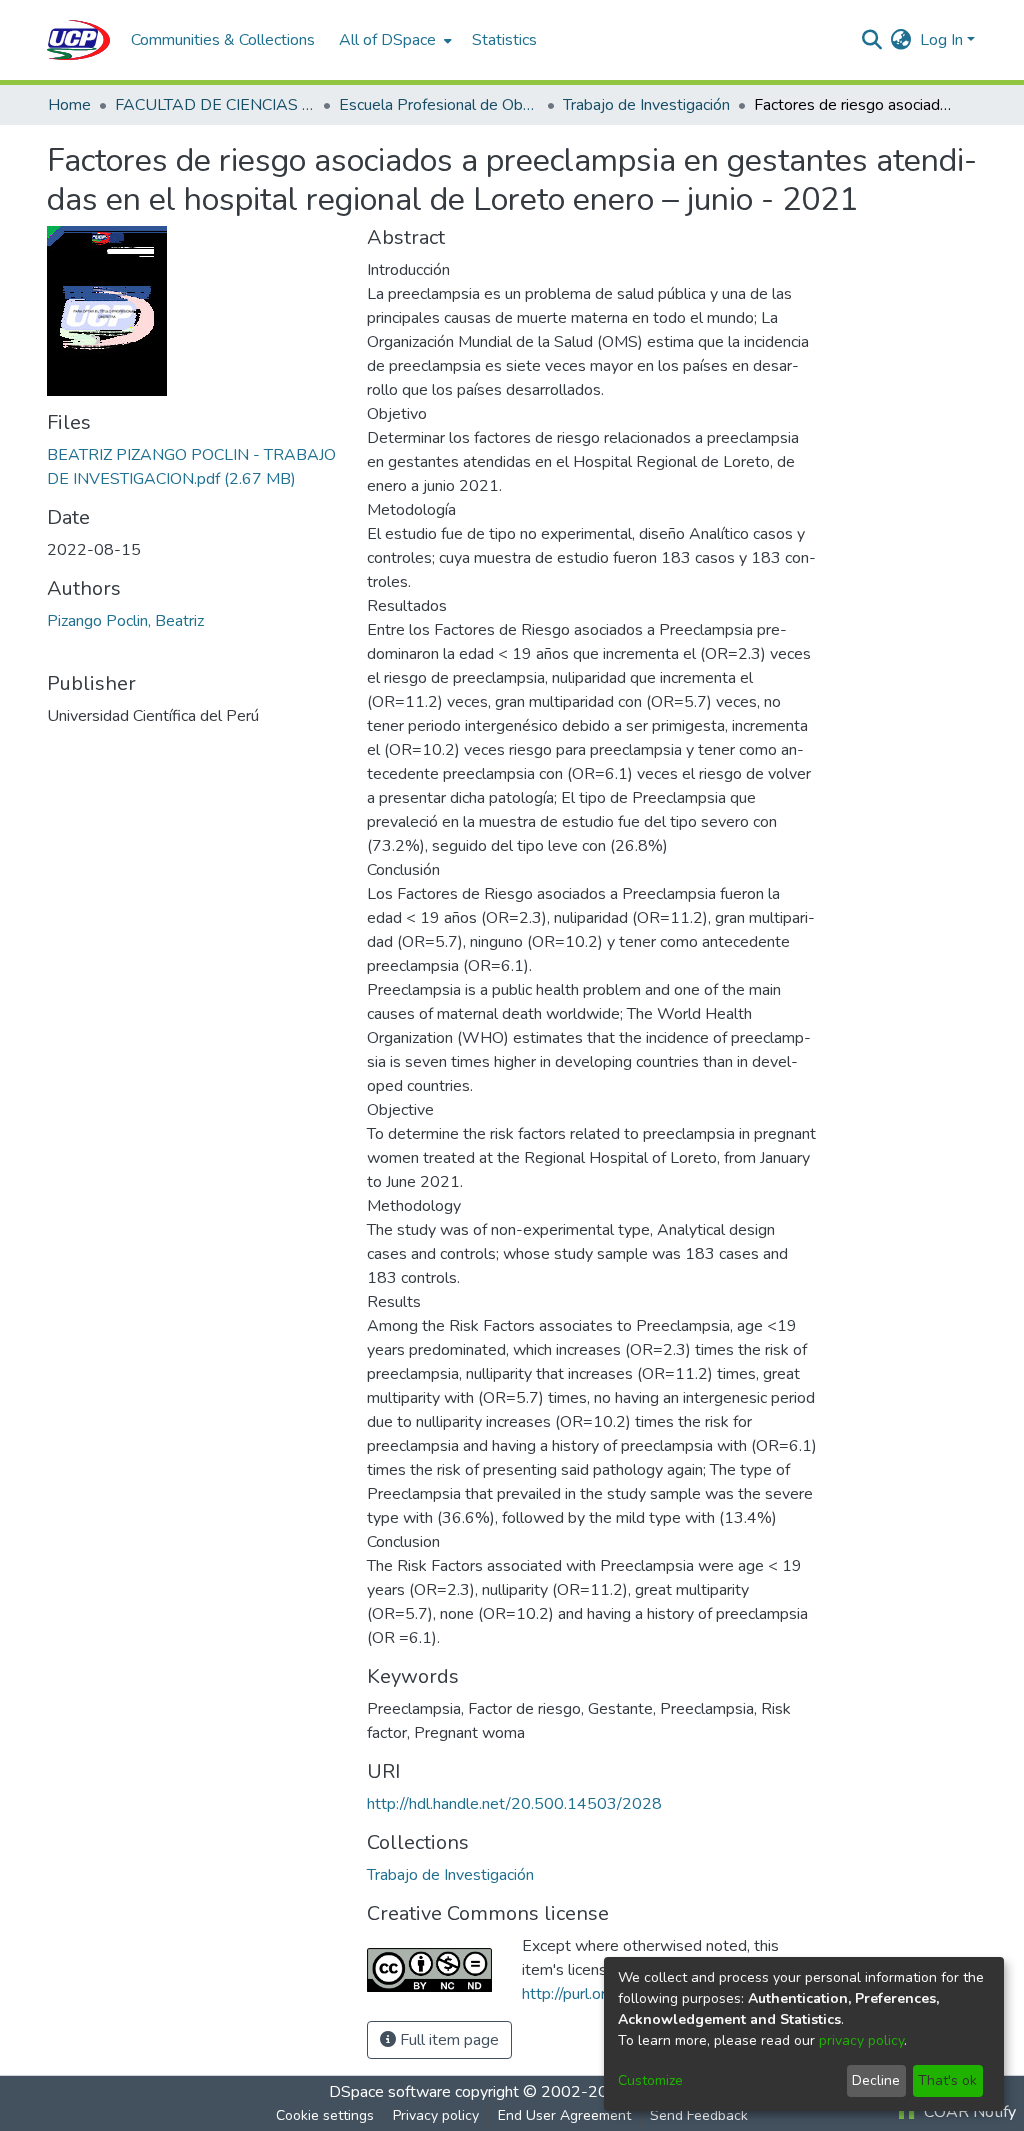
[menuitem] (393, 40)
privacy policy (861, 2040)
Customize (650, 2080)
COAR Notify (968, 2112)
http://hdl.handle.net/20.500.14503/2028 (514, 1804)
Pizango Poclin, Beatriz (125, 621)
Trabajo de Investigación (646, 105)
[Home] (79, 40)
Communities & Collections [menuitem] (223, 40)
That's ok (947, 2080)
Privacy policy (436, 2115)
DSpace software (390, 2092)
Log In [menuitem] (941, 40)
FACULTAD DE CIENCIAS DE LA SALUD (215, 105)
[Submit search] (872, 40)
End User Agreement (564, 2115)
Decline (876, 2080)
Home (69, 105)
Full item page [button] (447, 2040)
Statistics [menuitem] (504, 40)
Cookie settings (325, 2115)
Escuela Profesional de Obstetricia (439, 105)
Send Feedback (699, 2115)
